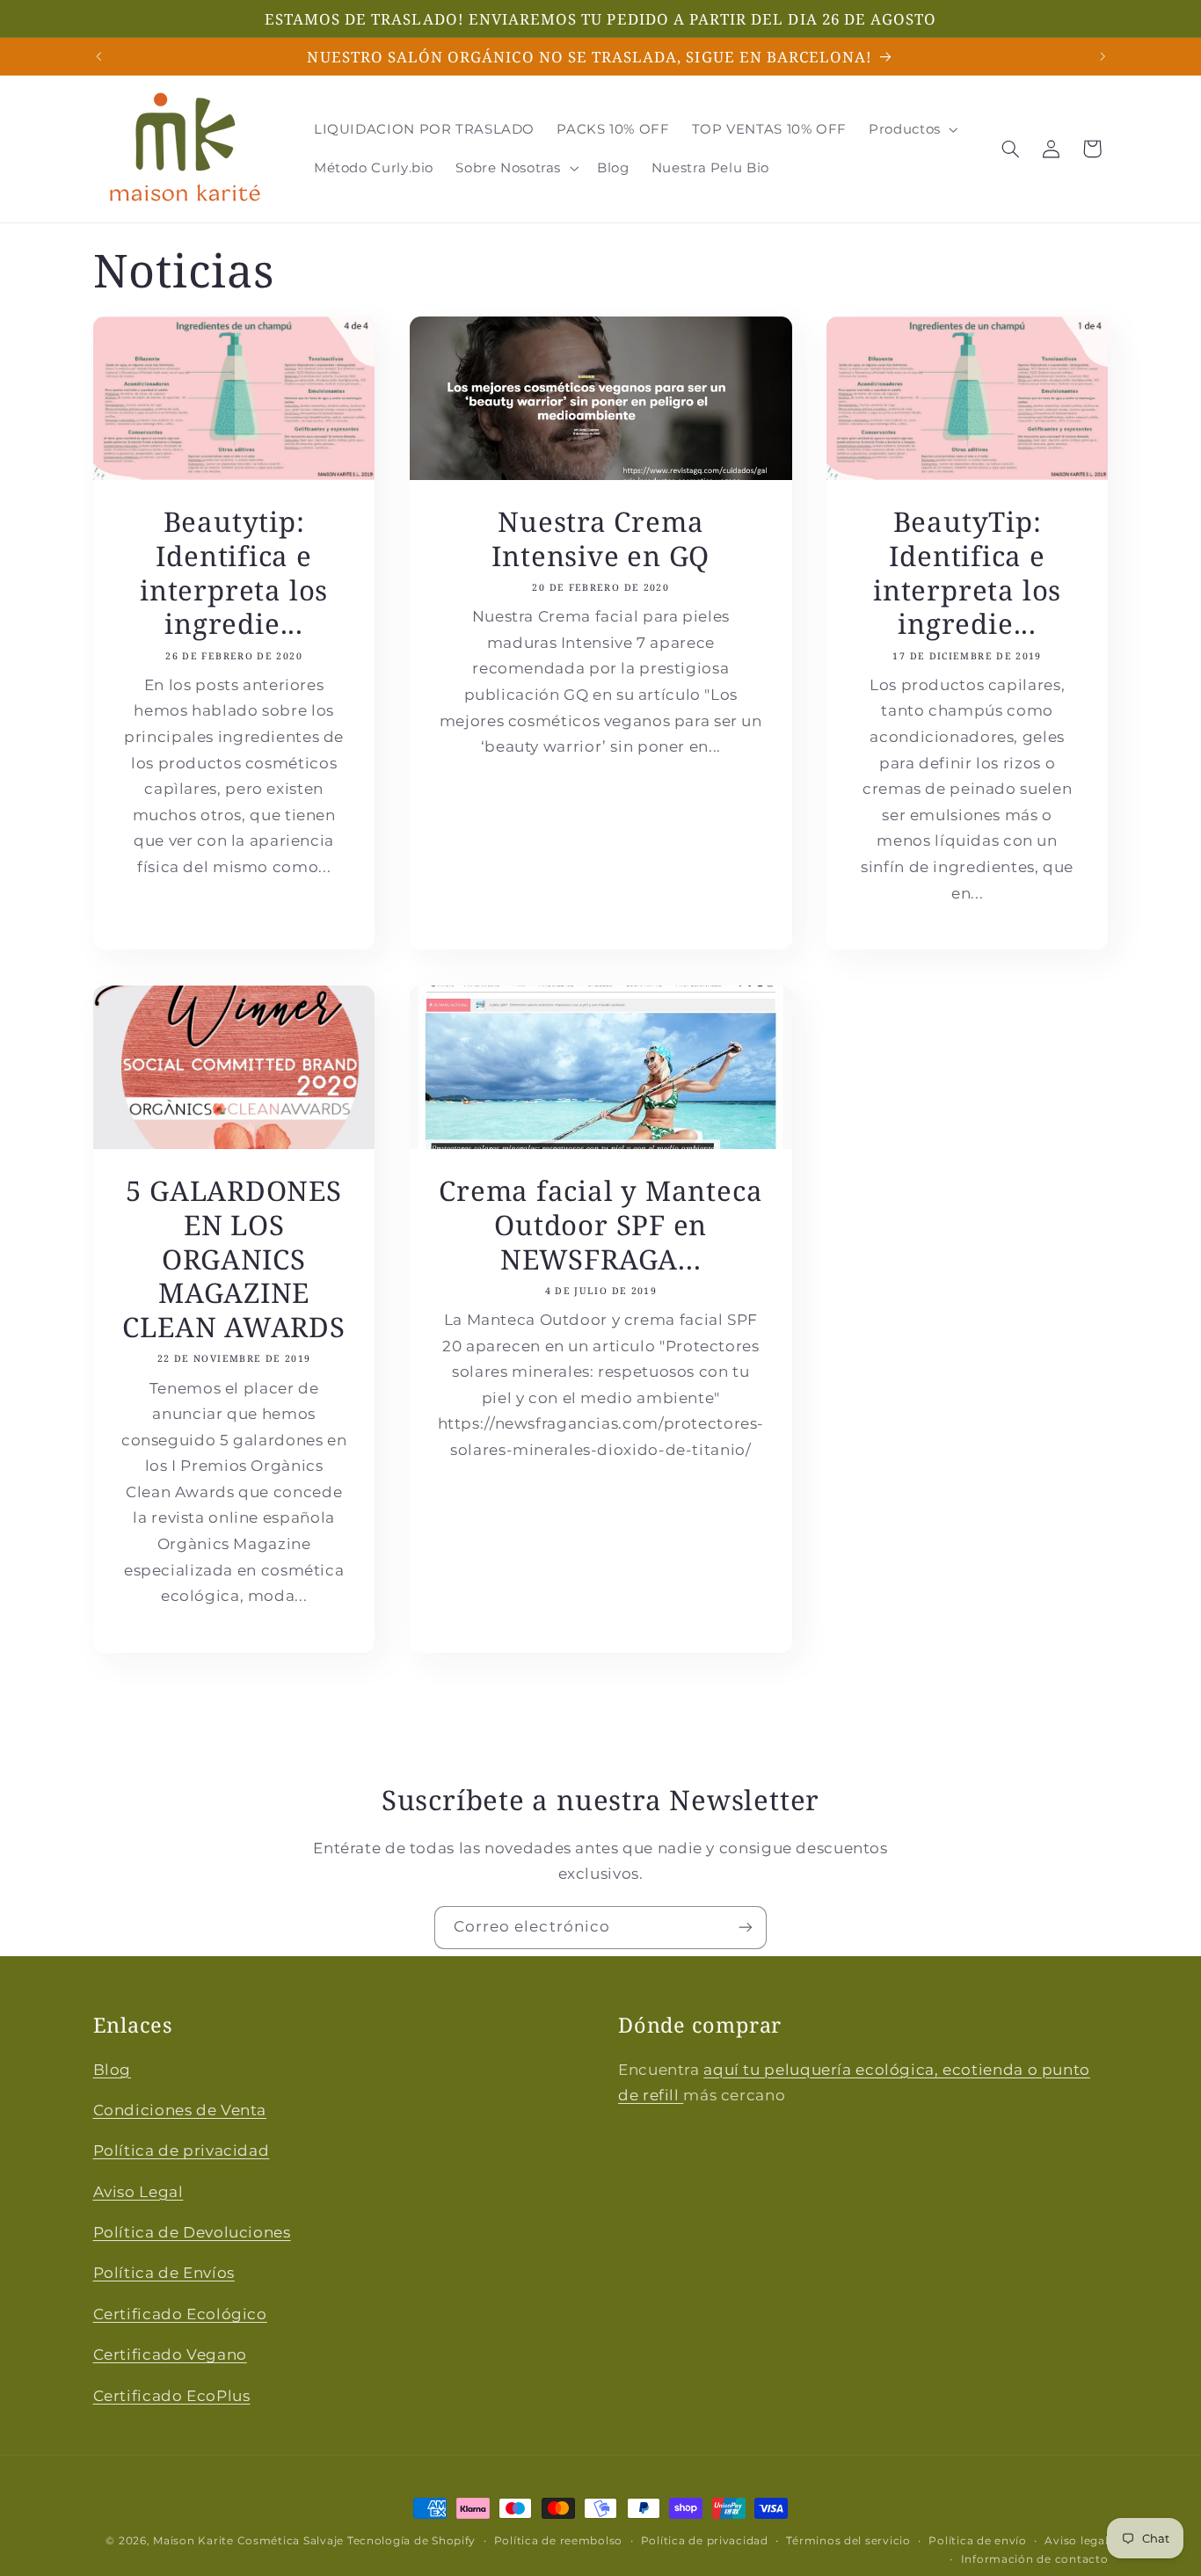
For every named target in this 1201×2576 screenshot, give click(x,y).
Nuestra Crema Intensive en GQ (600, 540)
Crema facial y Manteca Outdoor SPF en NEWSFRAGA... (600, 1225)
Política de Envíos (164, 2273)
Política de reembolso (558, 2541)
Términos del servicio (848, 2541)
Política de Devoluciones (192, 2232)
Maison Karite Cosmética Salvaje (248, 2541)
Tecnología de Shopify (411, 2541)
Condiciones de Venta (180, 2110)
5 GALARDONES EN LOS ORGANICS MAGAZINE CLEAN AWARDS (233, 1259)
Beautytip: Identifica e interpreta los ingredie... (234, 574)
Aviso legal (1076, 2541)
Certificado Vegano (170, 2354)
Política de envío (978, 2541)
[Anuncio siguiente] (1103, 56)
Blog (113, 2069)
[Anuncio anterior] (98, 56)
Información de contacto (1035, 2559)
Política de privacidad (182, 2150)
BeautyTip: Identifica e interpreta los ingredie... (967, 574)
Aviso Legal (138, 2191)
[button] (912, 129)
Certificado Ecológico (180, 2314)
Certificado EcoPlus (172, 2395)
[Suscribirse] (746, 1928)
